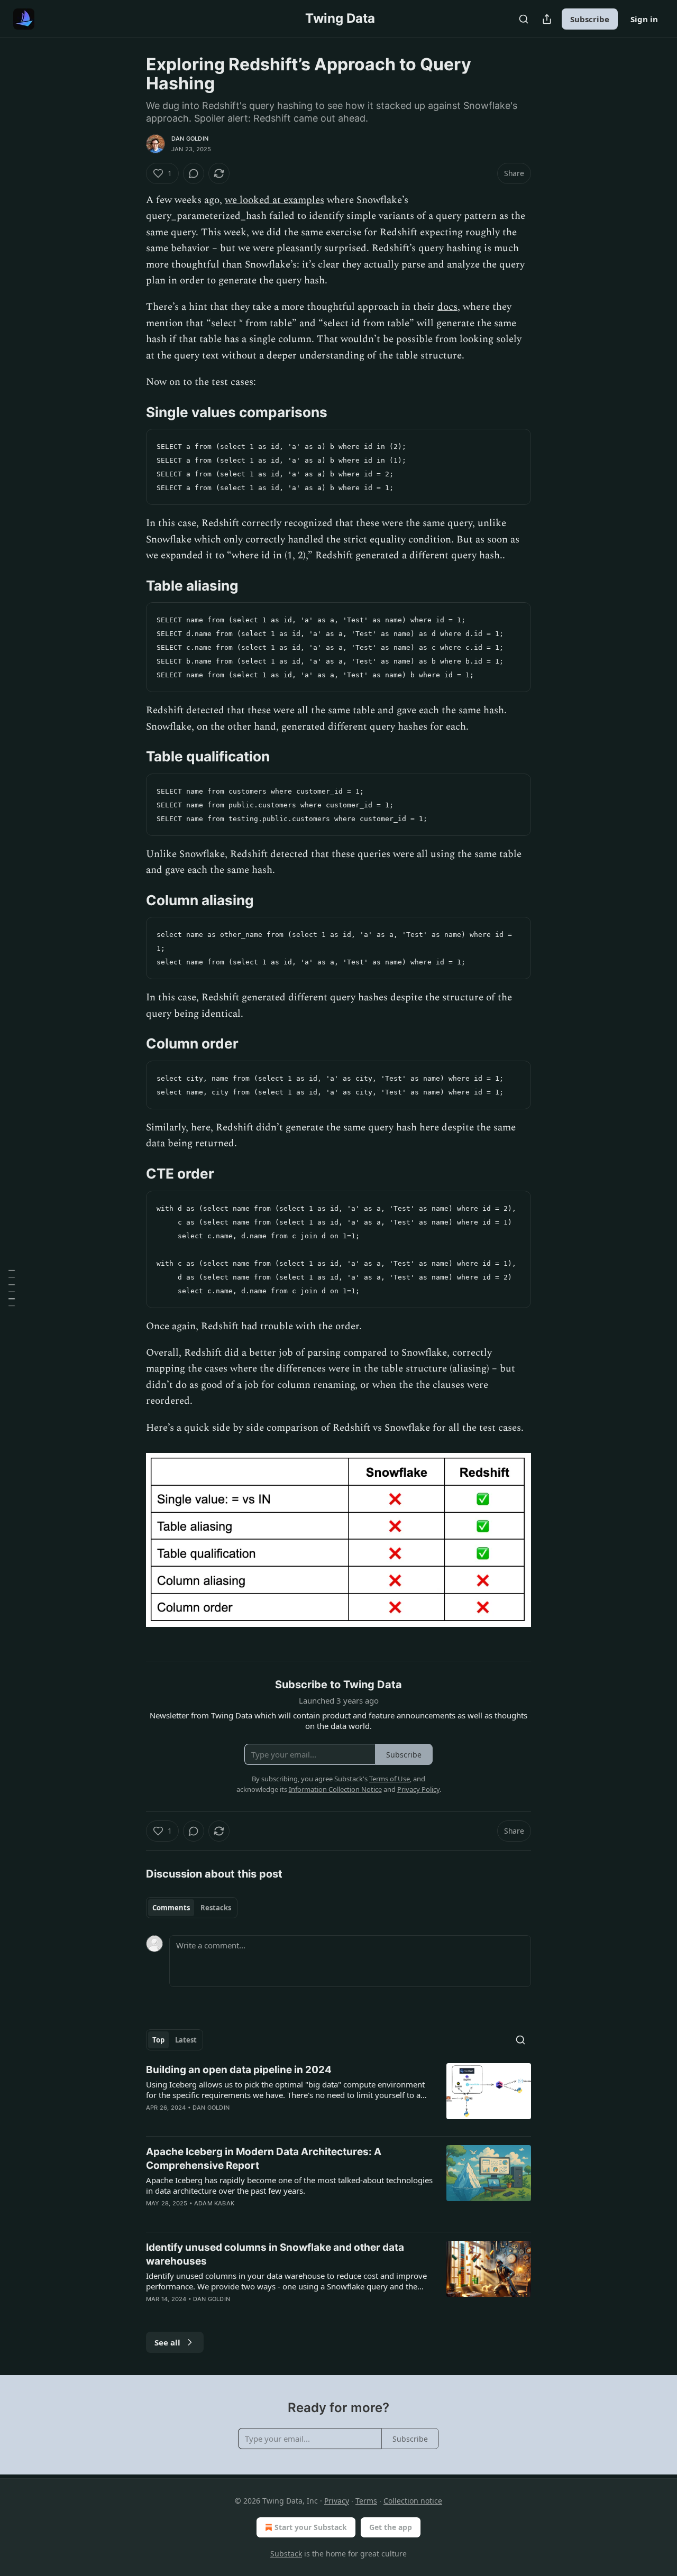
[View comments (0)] (194, 173)
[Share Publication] (547, 19)
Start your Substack (311, 2527)
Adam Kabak (214, 2203)
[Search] (524, 19)
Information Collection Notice (335, 1789)
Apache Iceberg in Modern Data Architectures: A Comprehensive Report (264, 2159)
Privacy (337, 2501)
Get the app (391, 2527)
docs (447, 307)
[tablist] (192, 1908)
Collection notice (413, 2501)
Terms (366, 2501)
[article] (338, 2095)
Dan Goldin (190, 139)
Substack (286, 2554)
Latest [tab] (186, 2040)
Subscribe (590, 19)
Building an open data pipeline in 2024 (239, 2070)
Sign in (644, 19)
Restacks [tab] (216, 1908)
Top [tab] (158, 2040)
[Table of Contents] (12, 1288)
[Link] (131, 412)
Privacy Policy (418, 1789)
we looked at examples (275, 200)
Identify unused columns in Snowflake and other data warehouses (275, 2254)
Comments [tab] (171, 1908)
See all (167, 2342)
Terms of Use (390, 1779)
